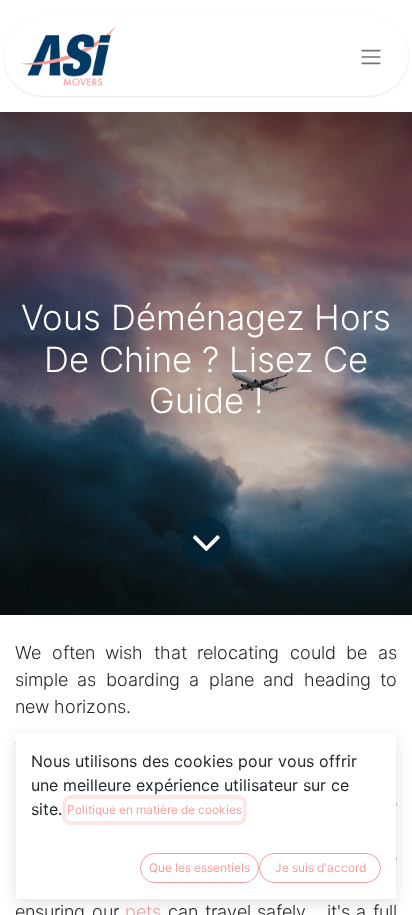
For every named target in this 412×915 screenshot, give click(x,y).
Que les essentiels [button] (199, 867)
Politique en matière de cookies (154, 809)
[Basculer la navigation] (371, 56)
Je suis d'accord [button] (320, 867)
